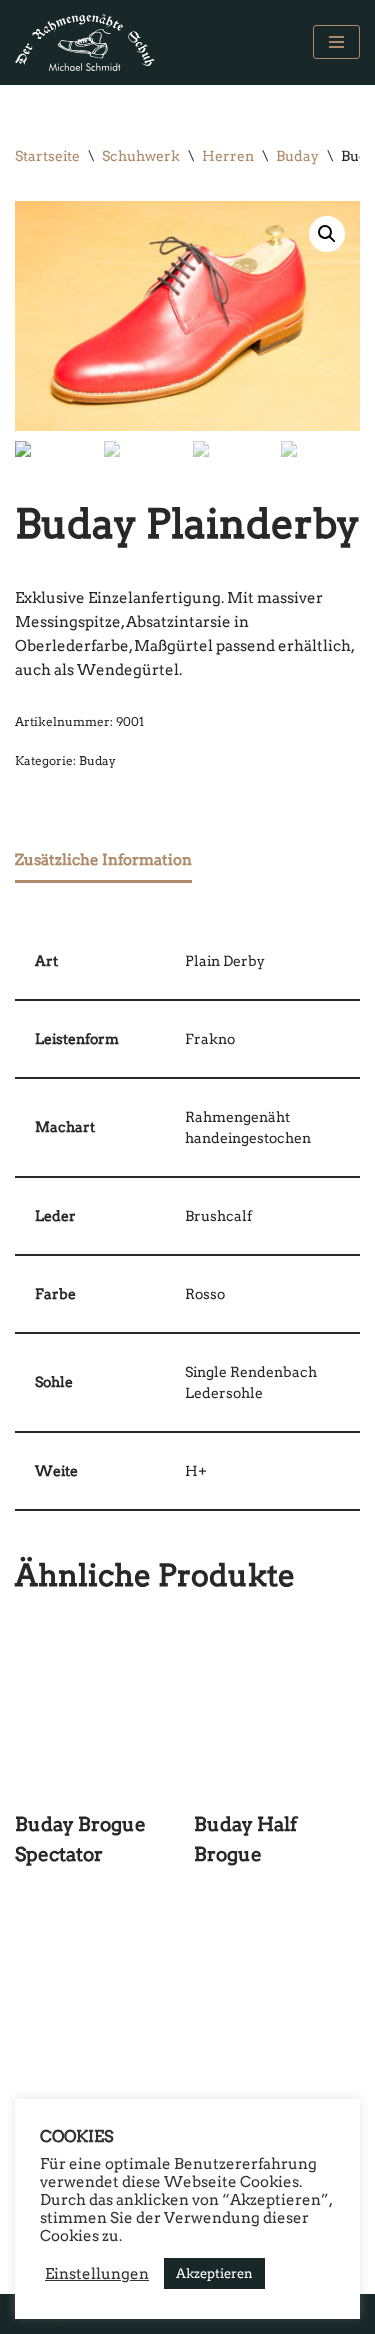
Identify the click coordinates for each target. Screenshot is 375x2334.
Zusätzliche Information (103, 860)
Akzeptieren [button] (214, 2273)
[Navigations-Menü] (336, 42)
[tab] (103, 862)
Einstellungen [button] (97, 2274)
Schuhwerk (141, 156)
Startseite (47, 156)
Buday (297, 156)
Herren (228, 156)
